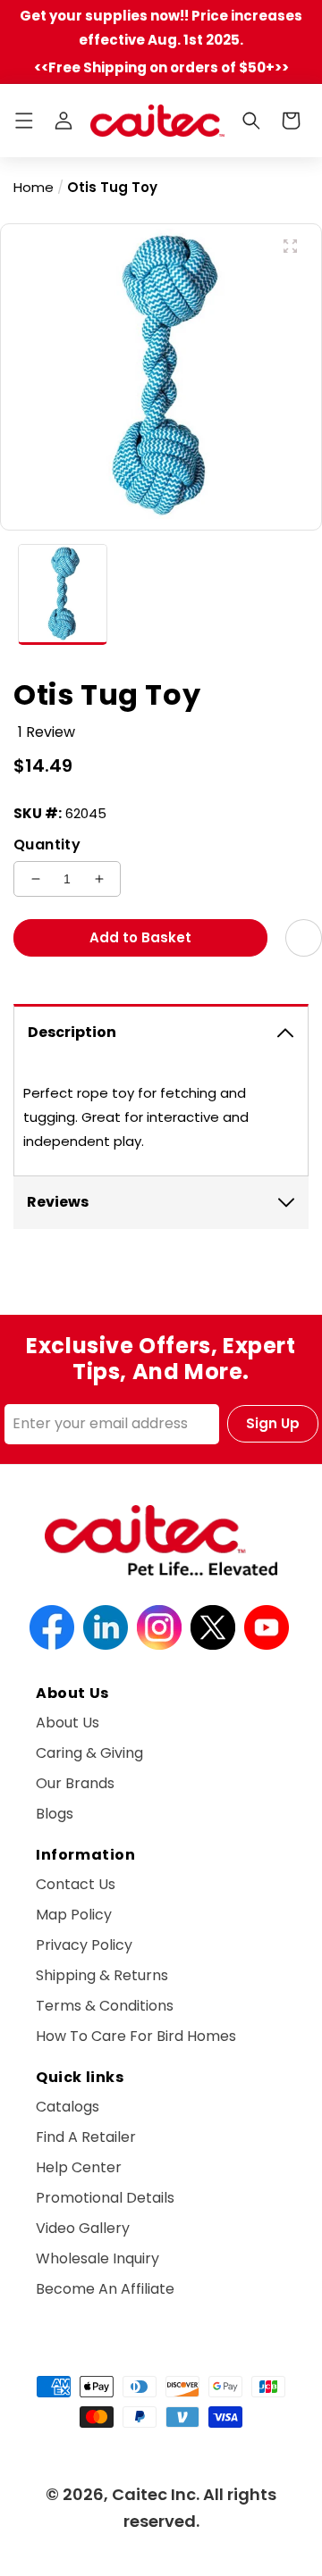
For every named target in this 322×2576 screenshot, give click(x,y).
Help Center (79, 2167)
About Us (68, 1723)
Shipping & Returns (102, 1975)
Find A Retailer (86, 2137)
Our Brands (75, 1783)
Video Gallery (83, 2228)
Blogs (55, 1814)
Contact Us (76, 1884)
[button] (24, 121)
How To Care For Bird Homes (136, 2036)
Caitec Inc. (156, 2494)
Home (34, 187)
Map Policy (74, 1915)
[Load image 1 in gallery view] (63, 595)
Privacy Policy (84, 1945)
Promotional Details (105, 2198)
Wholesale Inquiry (97, 2258)
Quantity (47, 845)
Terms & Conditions (105, 2006)
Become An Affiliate (105, 2289)
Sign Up (273, 1423)
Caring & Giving (89, 1753)
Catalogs (68, 2107)
